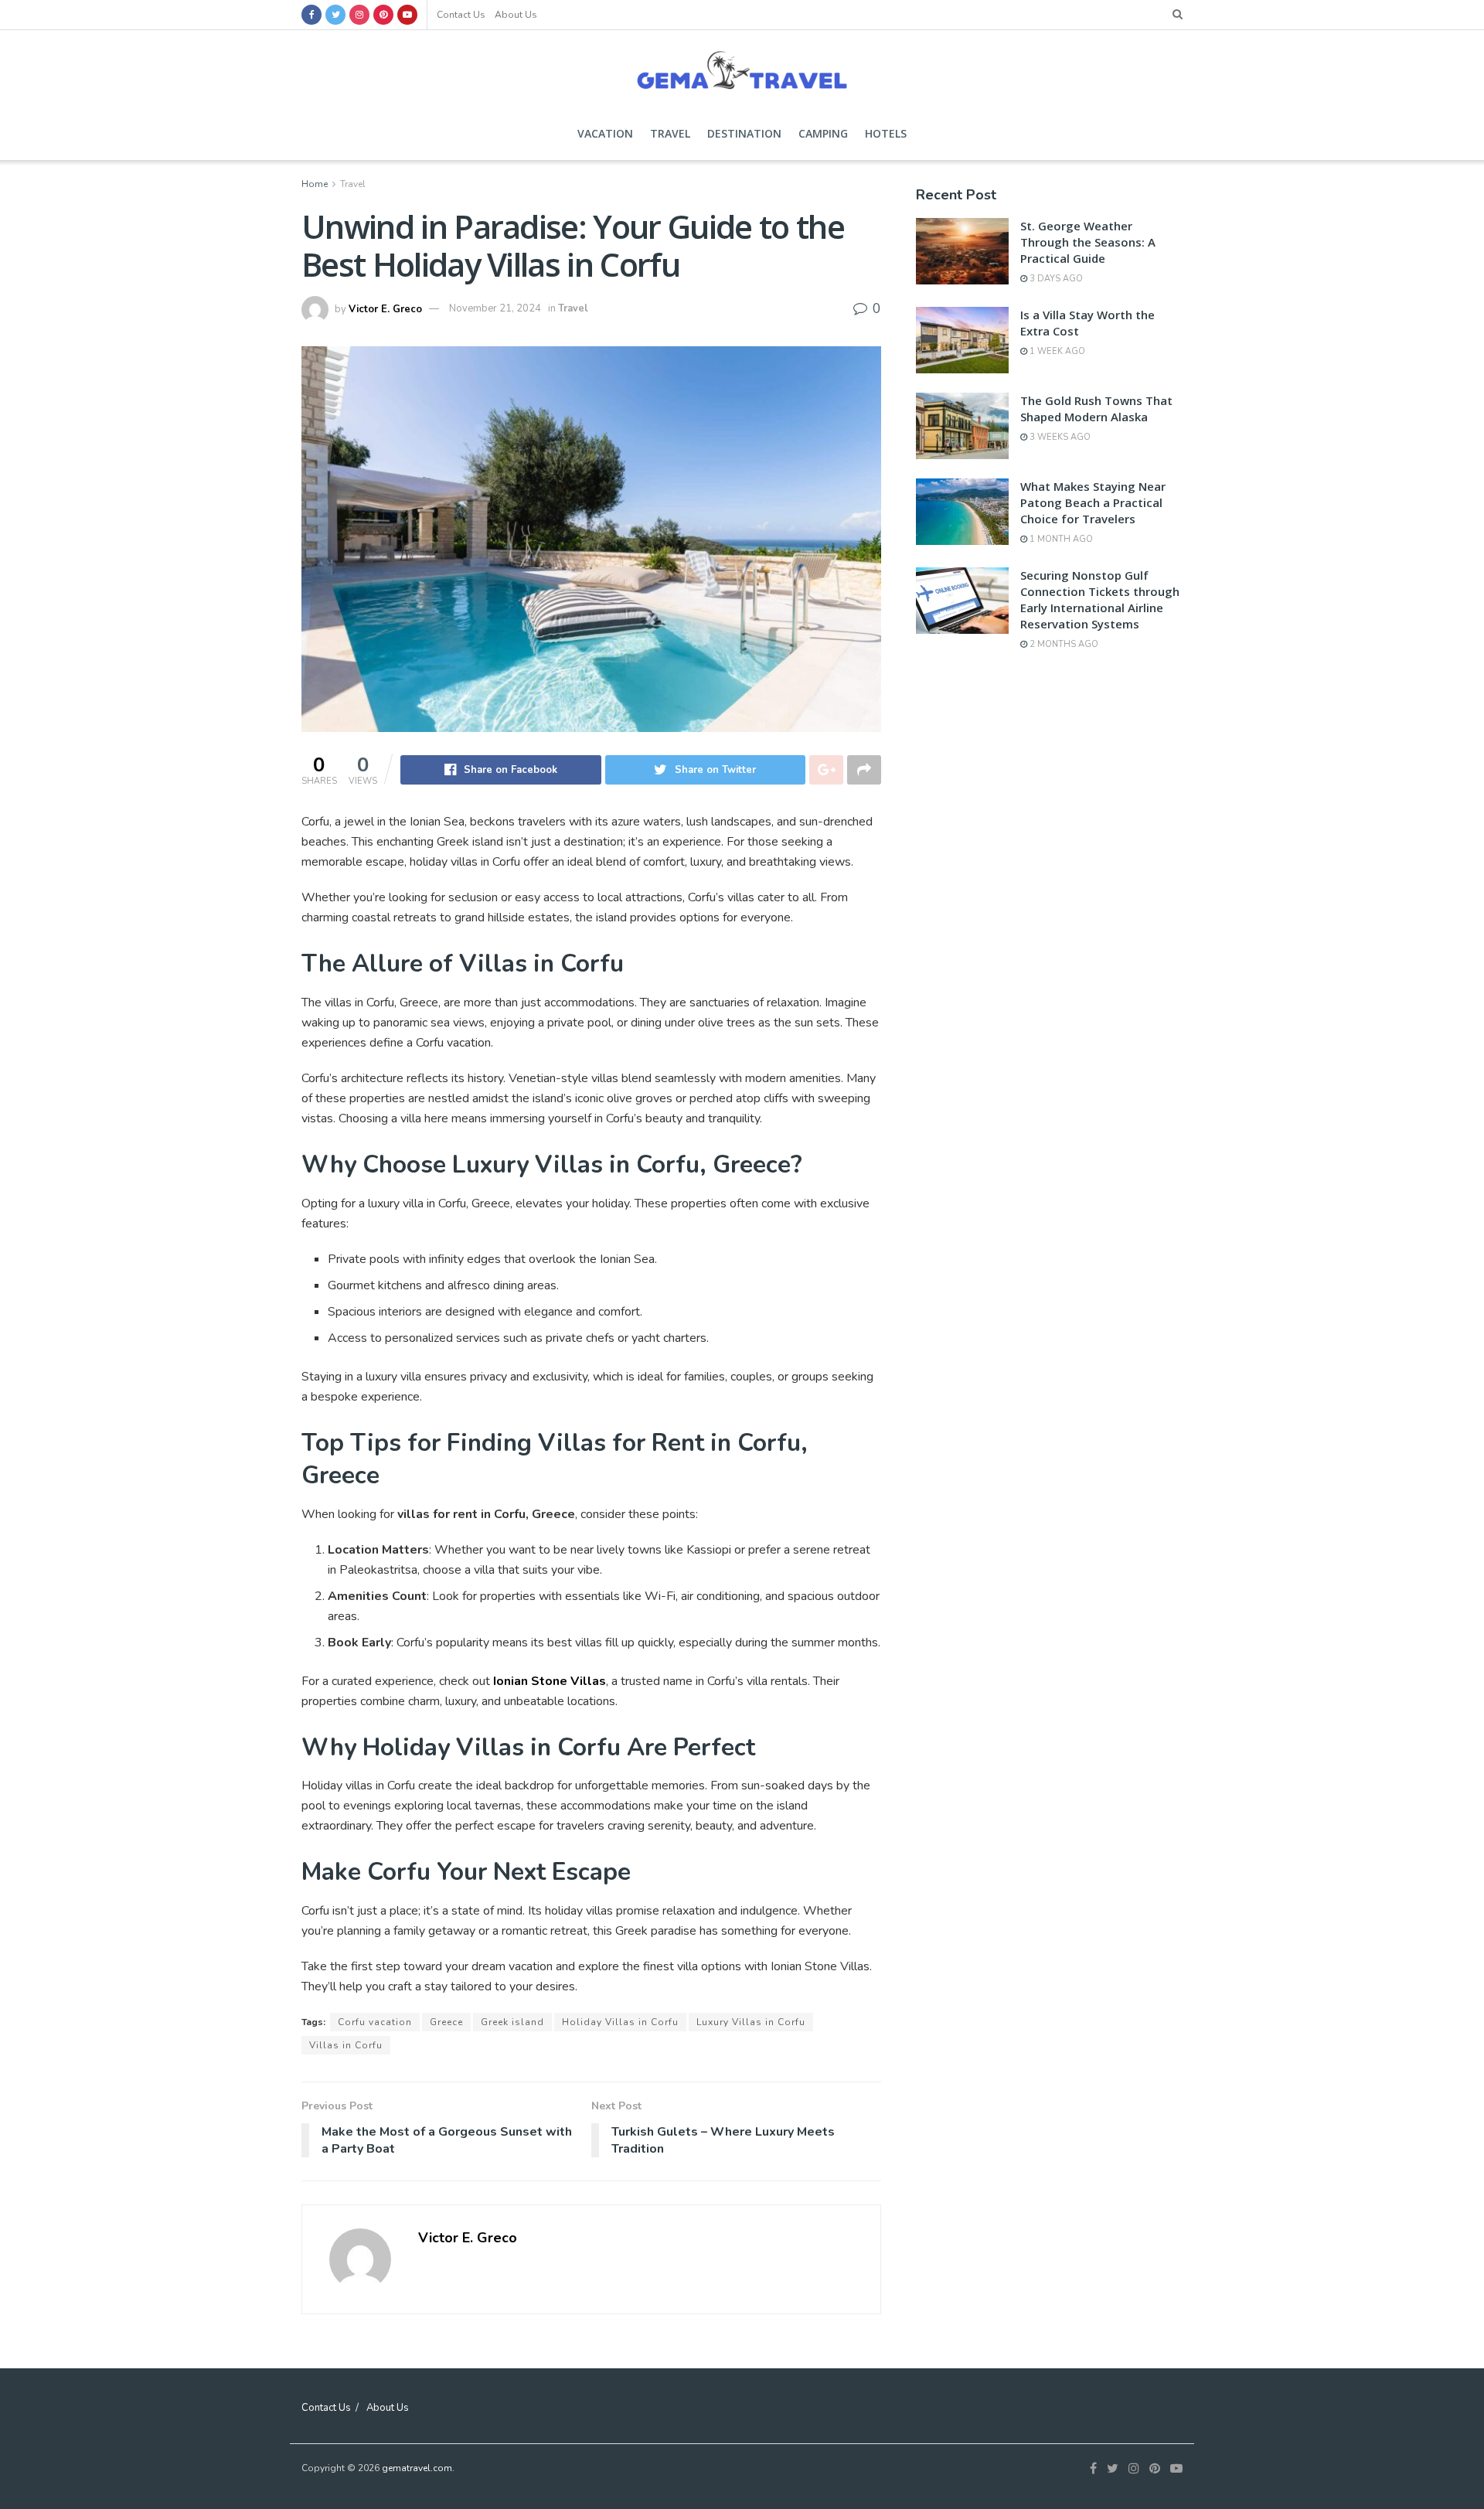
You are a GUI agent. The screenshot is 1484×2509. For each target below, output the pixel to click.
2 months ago (1063, 644)
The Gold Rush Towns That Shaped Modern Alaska (1096, 409)
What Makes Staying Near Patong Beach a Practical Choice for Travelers (1093, 502)
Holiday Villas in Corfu (620, 2022)
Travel (670, 133)
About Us (516, 15)
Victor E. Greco (385, 308)
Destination (744, 133)
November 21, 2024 (495, 308)
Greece (446, 2022)
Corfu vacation (375, 2022)
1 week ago (1056, 351)
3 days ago (1055, 279)
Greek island (512, 2022)
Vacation (605, 133)
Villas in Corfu (346, 2045)
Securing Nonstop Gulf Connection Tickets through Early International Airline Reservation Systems (1100, 599)
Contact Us (461, 15)
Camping (823, 133)
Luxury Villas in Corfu (751, 2022)
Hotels (886, 133)
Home (315, 184)
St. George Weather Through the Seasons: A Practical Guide (1088, 242)
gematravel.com (417, 2468)
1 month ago (1060, 539)
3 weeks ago (1059, 437)
